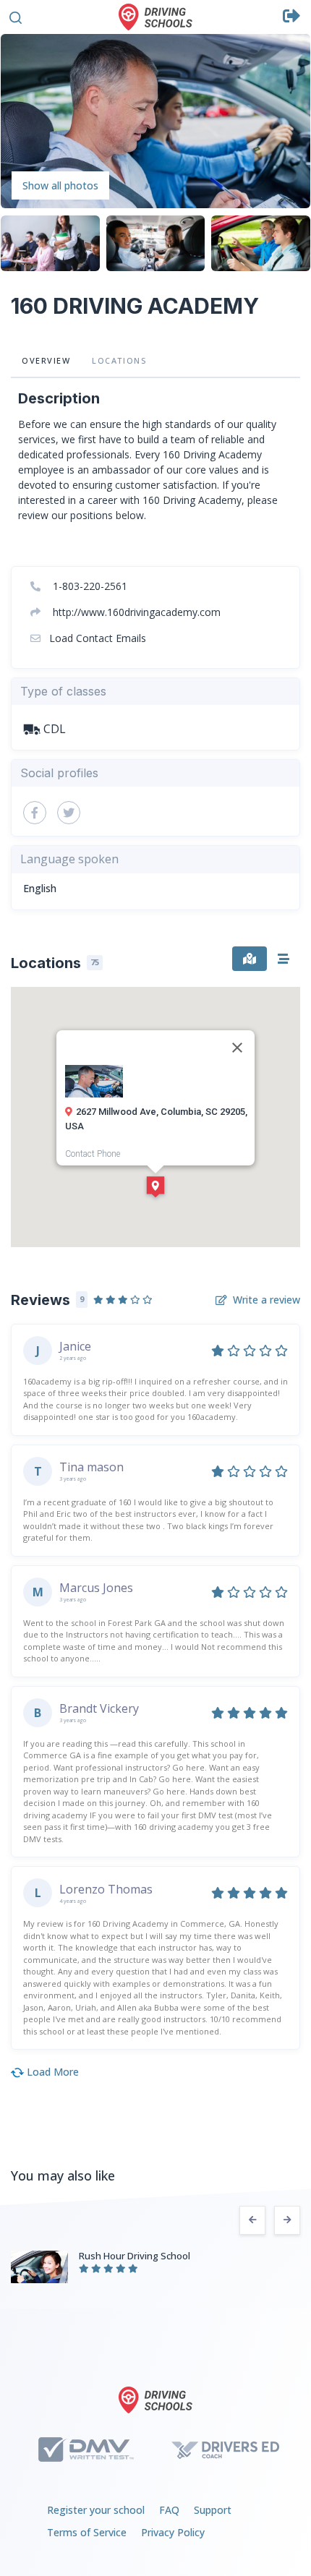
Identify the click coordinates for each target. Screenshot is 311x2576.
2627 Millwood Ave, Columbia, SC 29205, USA (156, 1119)
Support (213, 2510)
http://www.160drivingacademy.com (135, 612)
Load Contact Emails (96, 638)
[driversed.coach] (225, 2449)
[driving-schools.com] (155, 2400)
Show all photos (60, 185)
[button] (16, 16)
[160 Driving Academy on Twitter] (69, 813)
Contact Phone (93, 1154)
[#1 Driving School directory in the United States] (155, 17)
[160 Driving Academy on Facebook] (35, 813)
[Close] (237, 1048)
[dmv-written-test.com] (86, 2449)
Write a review (267, 1300)
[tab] (250, 959)
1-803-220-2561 (89, 586)
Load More (51, 2072)
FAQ (169, 2510)
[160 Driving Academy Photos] (155, 120)
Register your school (96, 2510)
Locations (119, 360)
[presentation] (252, 2220)
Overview (46, 360)
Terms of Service (87, 2532)
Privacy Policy (173, 2532)
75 (95, 962)
